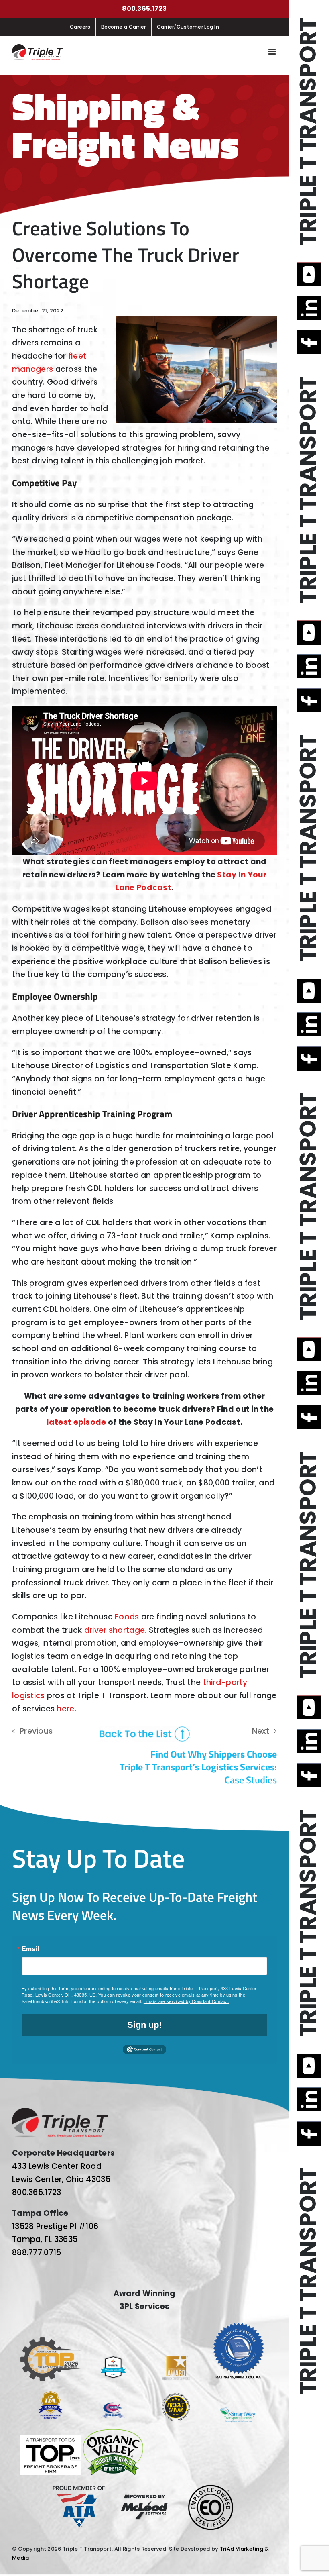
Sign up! (144, 2025)
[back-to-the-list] (144, 1730)
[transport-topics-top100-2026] (51, 2439)
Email (30, 1949)
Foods (127, 1617)
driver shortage (115, 1630)
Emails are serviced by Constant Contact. (186, 2001)
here (65, 1709)
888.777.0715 (37, 2253)
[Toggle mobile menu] (273, 52)
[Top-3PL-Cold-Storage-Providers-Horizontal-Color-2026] (51, 2341)
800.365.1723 (144, 9)
